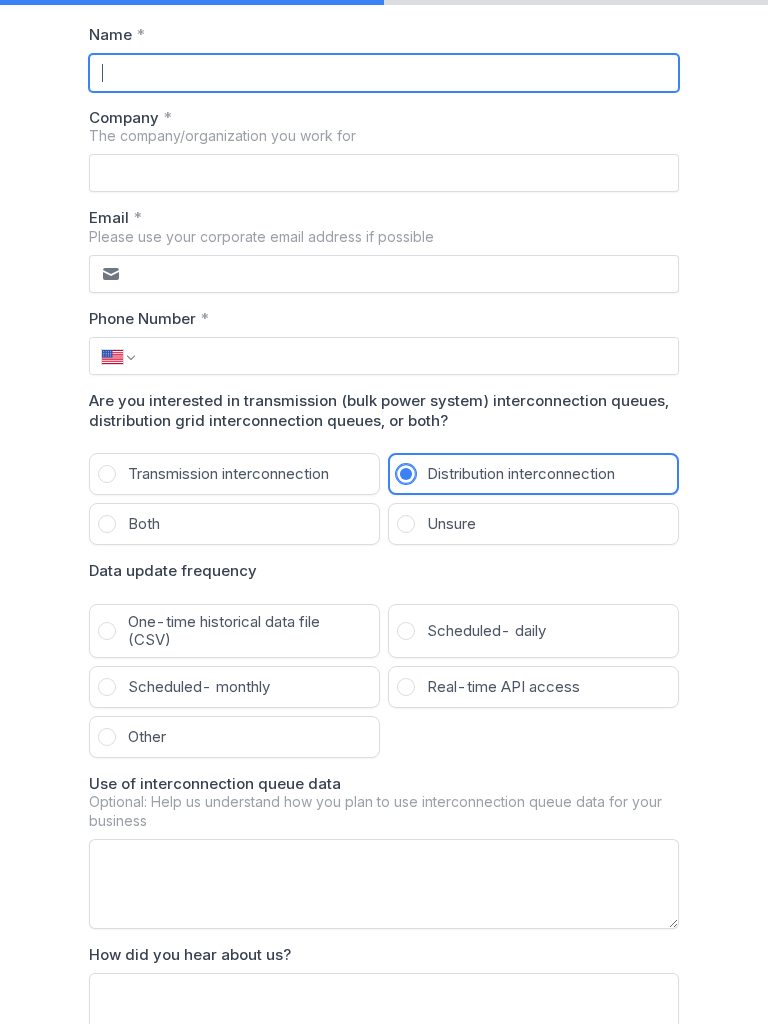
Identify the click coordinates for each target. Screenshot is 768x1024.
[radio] (234, 474)
